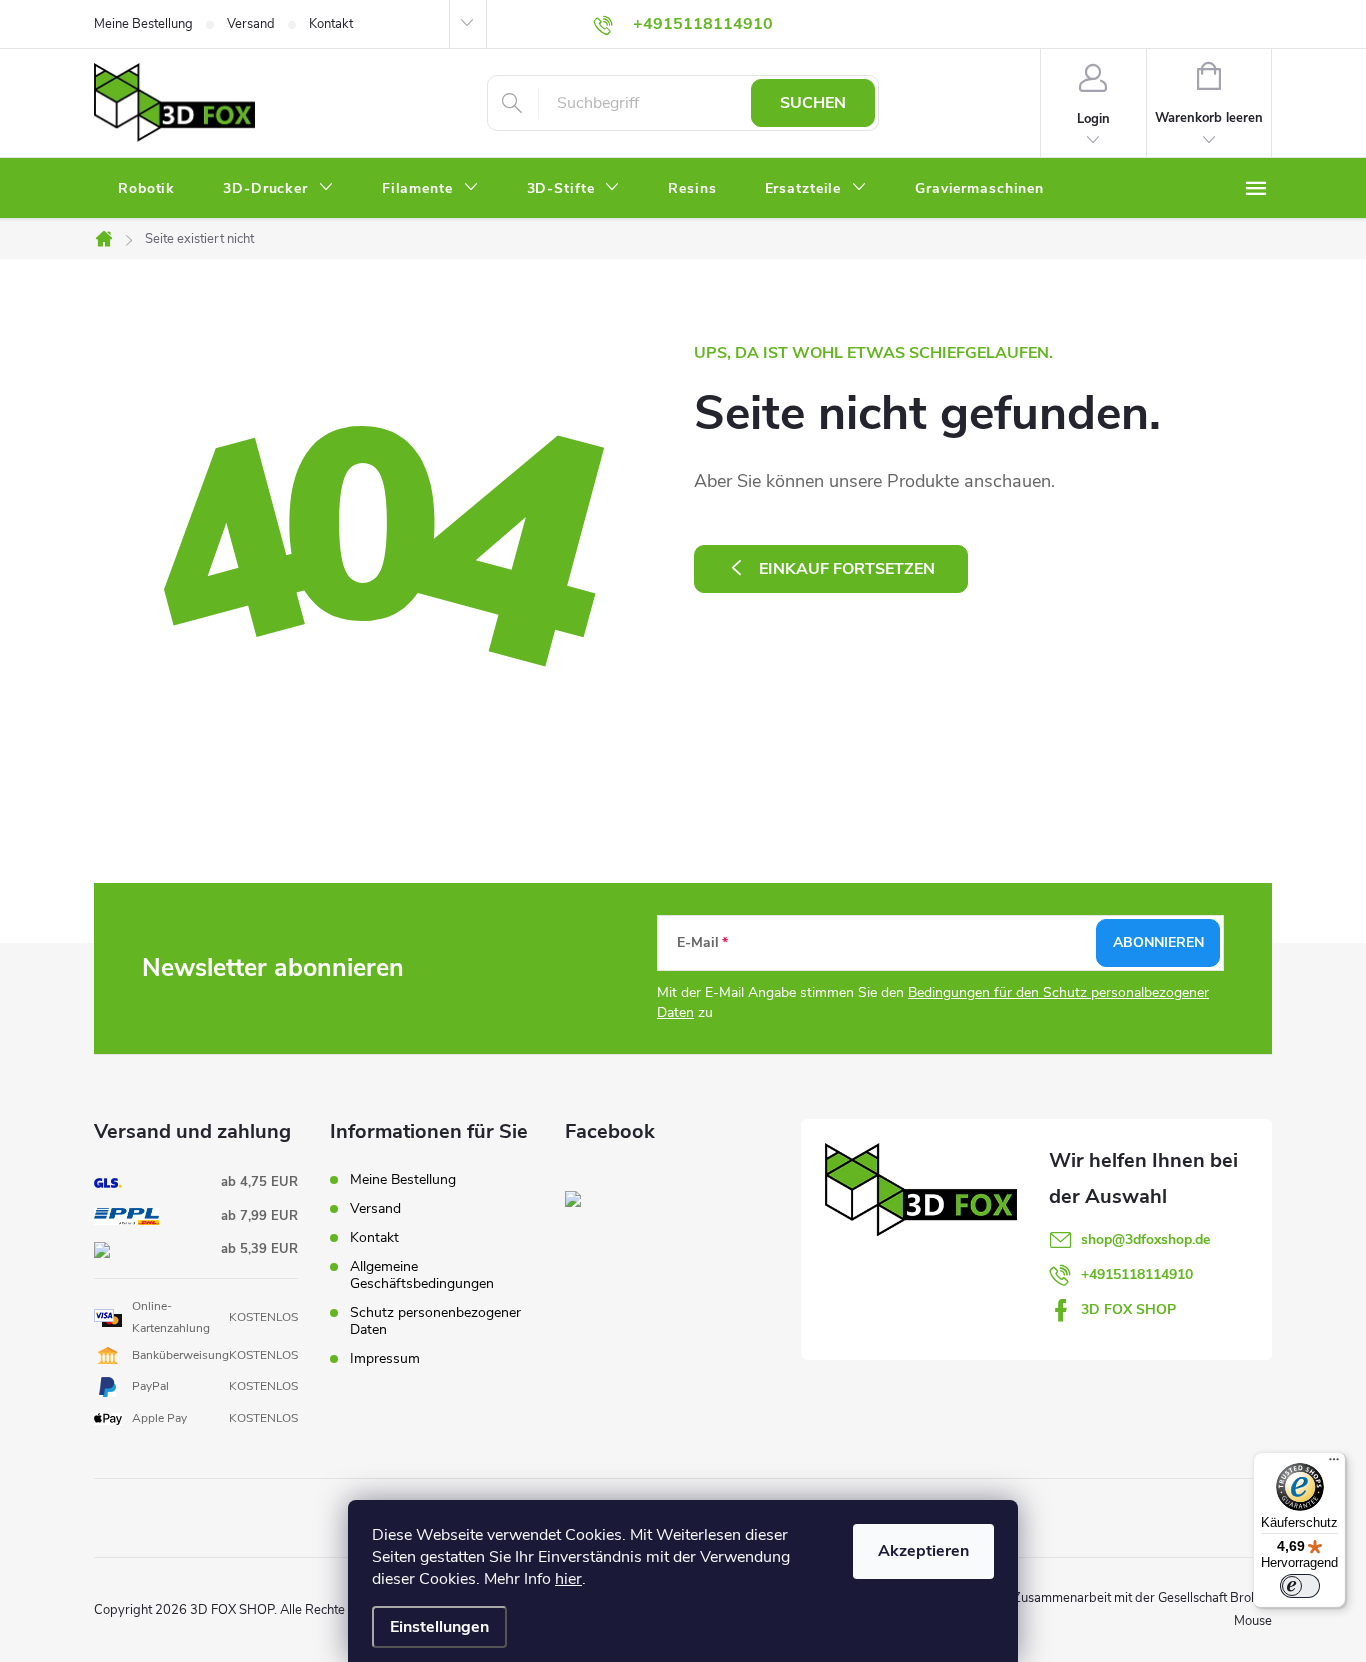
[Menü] (1334, 1464)
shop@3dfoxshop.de (1145, 1239)
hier (568, 1579)
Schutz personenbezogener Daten (435, 1321)
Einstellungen (439, 1627)
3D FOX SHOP (1128, 1309)
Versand (251, 24)
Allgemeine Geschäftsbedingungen (422, 1275)
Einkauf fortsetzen (847, 569)
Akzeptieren (923, 1551)
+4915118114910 (1137, 1274)
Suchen (813, 103)
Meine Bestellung (143, 24)
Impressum (385, 1358)
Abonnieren (1158, 942)
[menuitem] (146, 189)
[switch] (1300, 1586)
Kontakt (331, 24)
